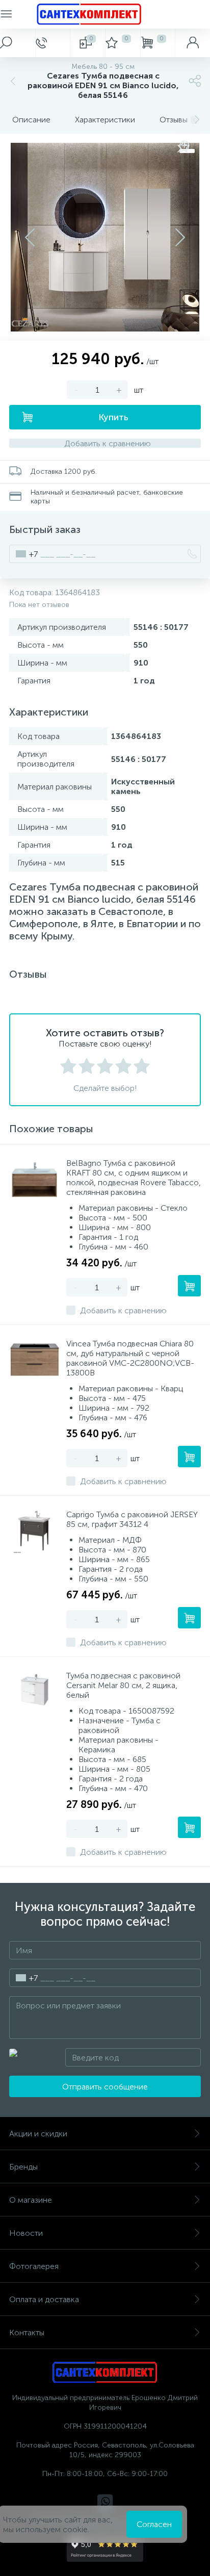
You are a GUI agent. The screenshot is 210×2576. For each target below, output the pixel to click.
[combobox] (24, 554)
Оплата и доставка (44, 2299)
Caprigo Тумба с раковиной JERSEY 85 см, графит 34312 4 (132, 1519)
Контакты (27, 2332)
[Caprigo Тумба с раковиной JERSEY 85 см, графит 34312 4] (35, 1531)
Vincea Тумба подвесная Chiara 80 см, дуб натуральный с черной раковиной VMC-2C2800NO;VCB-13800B (130, 1358)
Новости (26, 2233)
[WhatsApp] (105, 2502)
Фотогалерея (34, 2266)
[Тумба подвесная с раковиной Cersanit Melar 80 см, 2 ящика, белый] (35, 1692)
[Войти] (192, 43)
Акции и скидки (38, 2134)
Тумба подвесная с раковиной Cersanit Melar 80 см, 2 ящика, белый (123, 1685)
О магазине (31, 2200)
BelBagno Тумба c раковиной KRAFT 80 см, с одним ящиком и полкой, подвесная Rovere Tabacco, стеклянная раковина (134, 1178)
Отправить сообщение (105, 2087)
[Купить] (189, 1286)
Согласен (154, 2524)
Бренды (23, 2167)
